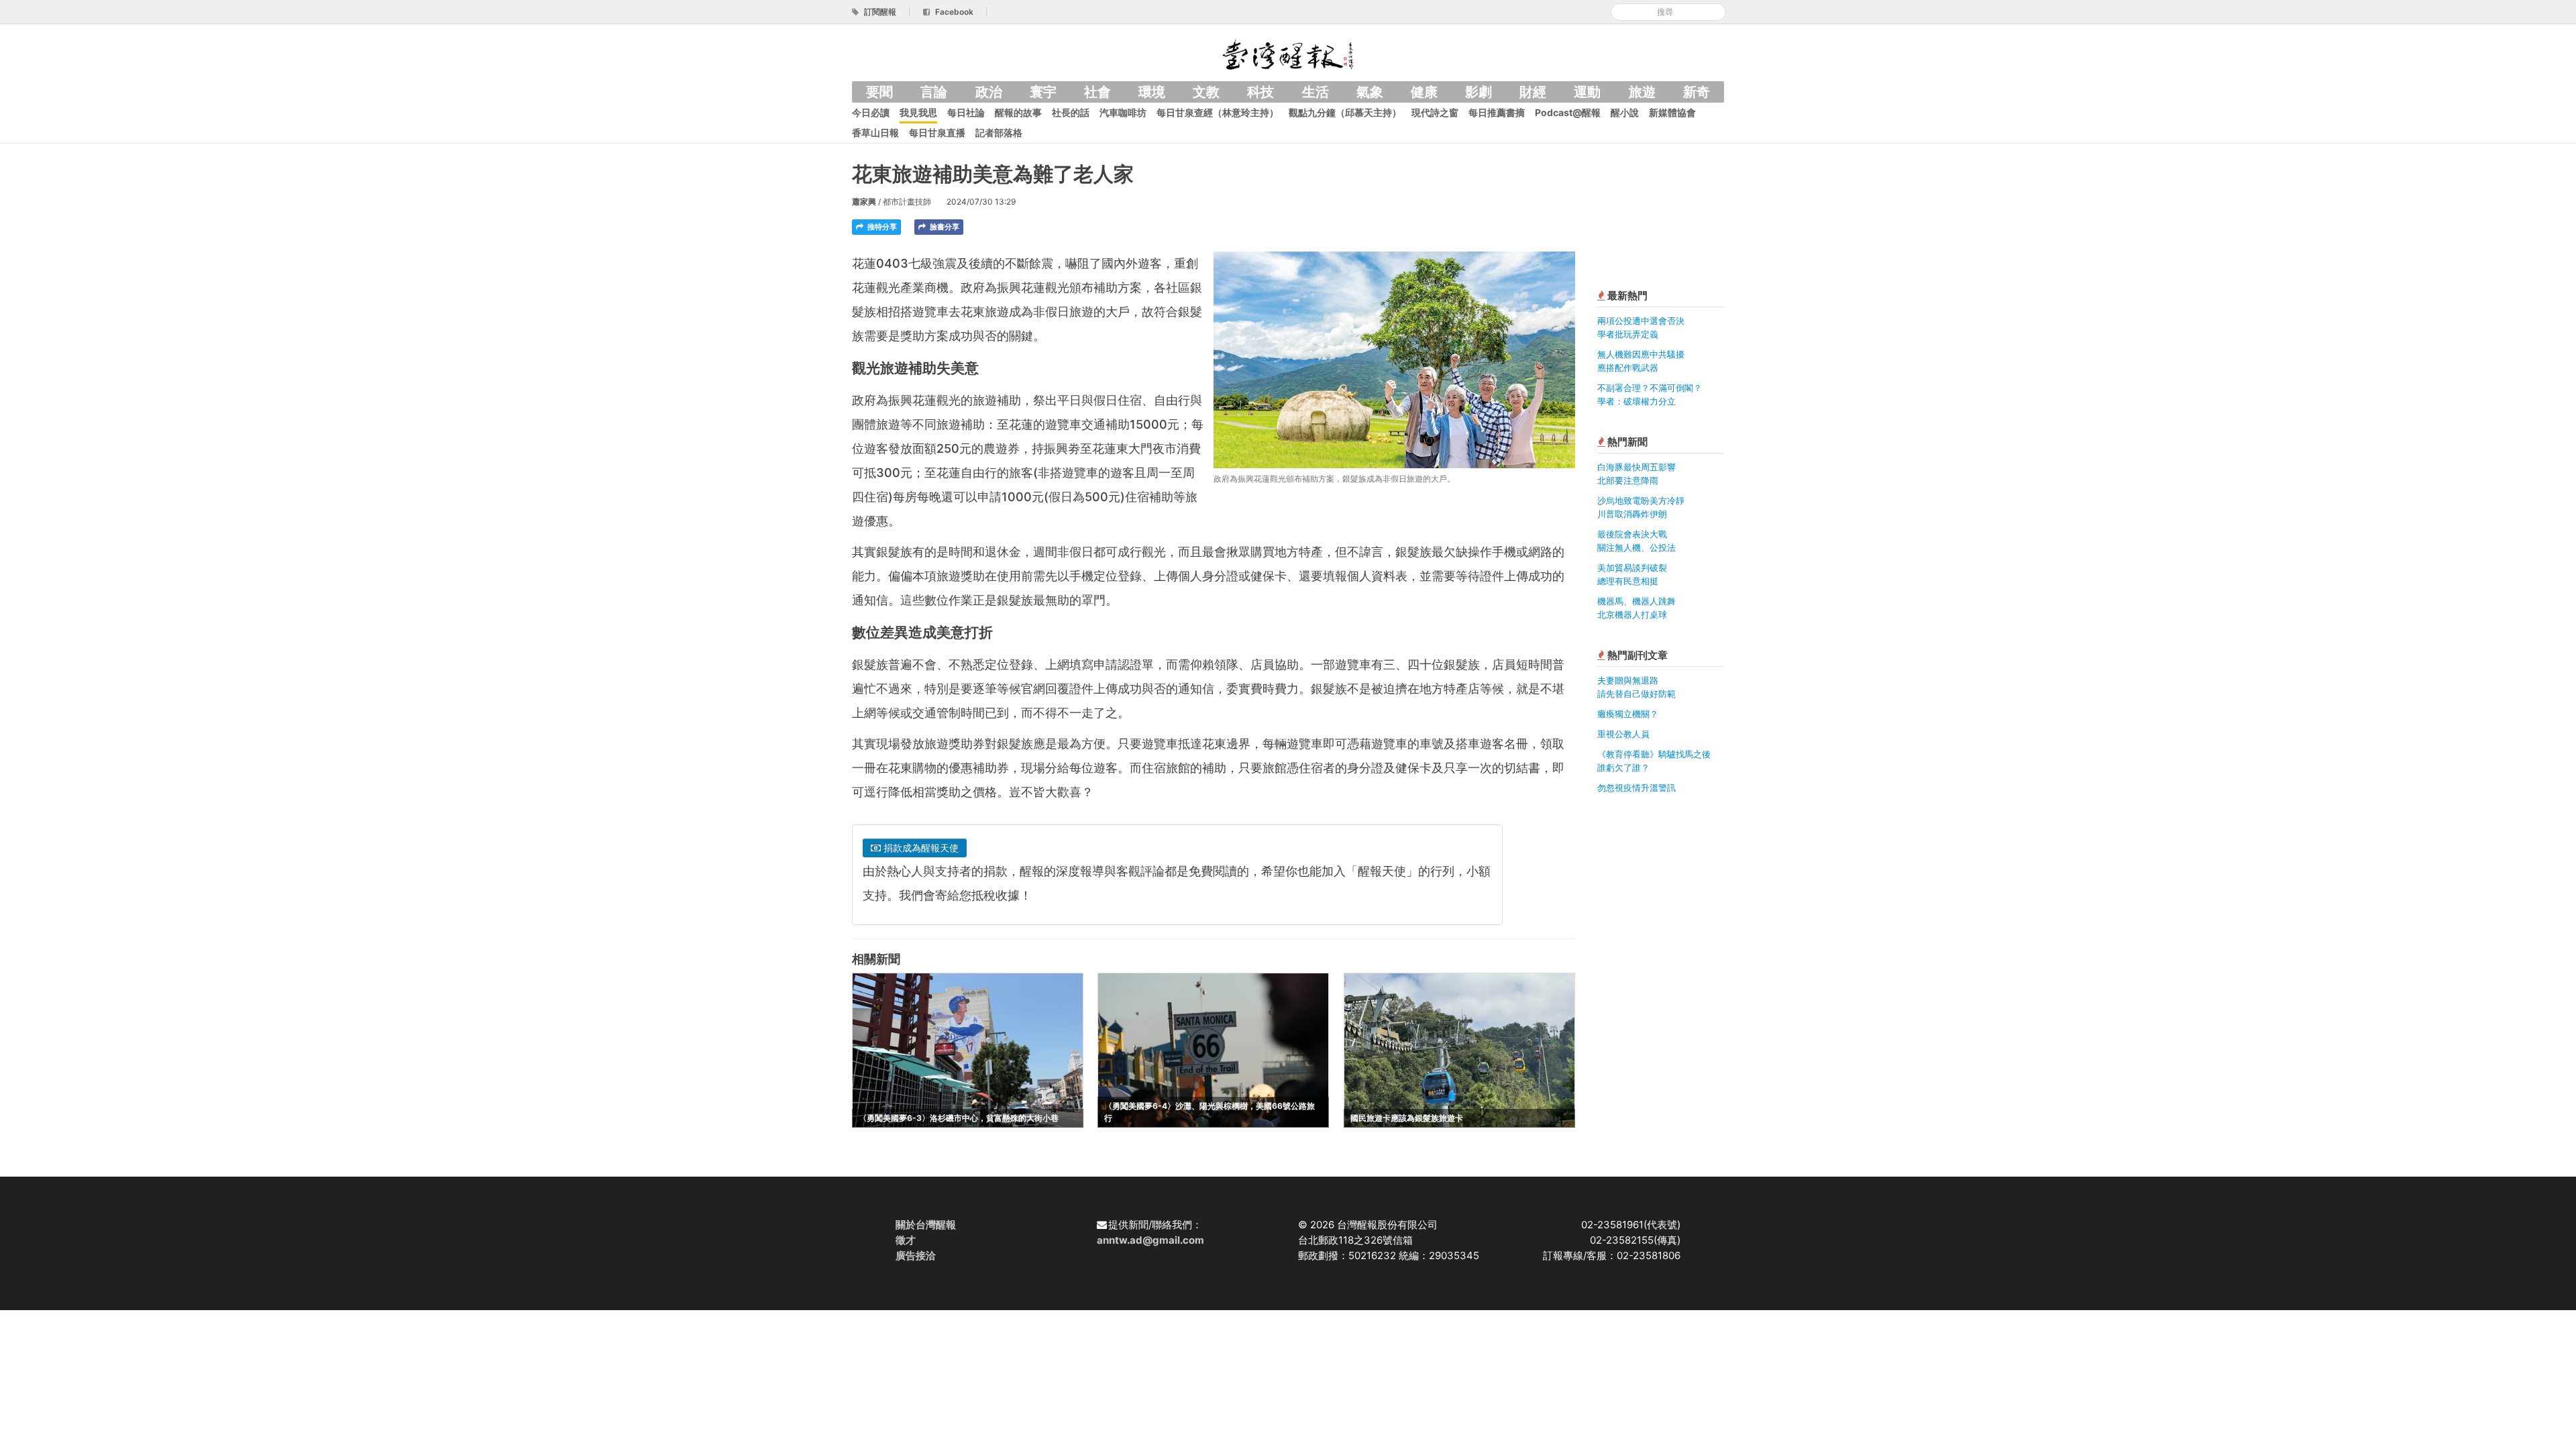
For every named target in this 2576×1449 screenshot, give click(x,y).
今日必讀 (871, 112)
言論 (934, 92)
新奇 (1697, 92)
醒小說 (1625, 112)
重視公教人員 (1623, 734)
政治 (989, 92)
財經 (1533, 92)
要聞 (879, 92)
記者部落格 (999, 132)
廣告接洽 (916, 1255)
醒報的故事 (1018, 112)
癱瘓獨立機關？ (1628, 714)
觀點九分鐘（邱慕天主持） (1345, 112)
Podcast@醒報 (1568, 112)
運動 (1587, 92)
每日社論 (966, 112)
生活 (1316, 92)
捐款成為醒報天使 (920, 848)
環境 (1152, 92)
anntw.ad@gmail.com (1150, 1240)
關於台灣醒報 (926, 1225)
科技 (1260, 92)
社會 (1097, 92)
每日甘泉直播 (937, 132)
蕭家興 (864, 202)
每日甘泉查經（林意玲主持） (1218, 112)
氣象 (1370, 92)
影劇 (1479, 92)
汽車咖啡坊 (1123, 112)
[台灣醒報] (1288, 53)
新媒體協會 (1672, 112)
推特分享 (881, 227)
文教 (1206, 92)
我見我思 (918, 112)
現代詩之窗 (1435, 112)
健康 (1424, 92)
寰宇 (1043, 92)
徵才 (906, 1240)
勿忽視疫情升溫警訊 (1636, 788)
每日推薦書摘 (1497, 112)
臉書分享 (944, 227)
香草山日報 (875, 132)
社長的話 (1071, 112)
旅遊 (1642, 92)
